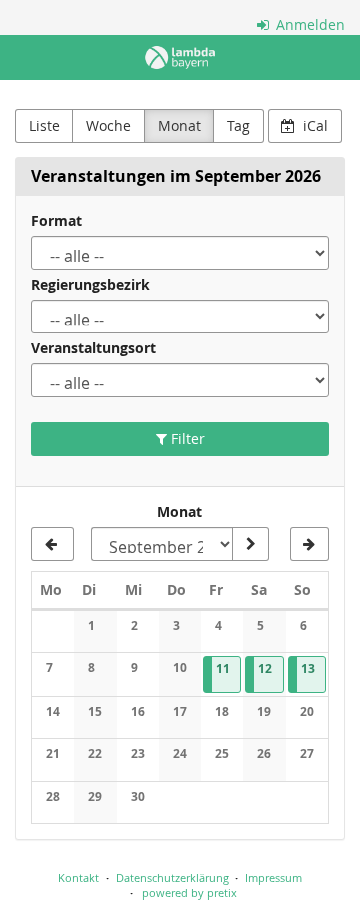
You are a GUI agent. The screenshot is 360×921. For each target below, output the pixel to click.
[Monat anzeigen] (250, 544)
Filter (186, 438)
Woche (108, 125)
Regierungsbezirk (90, 284)
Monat (179, 125)
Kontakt (78, 877)
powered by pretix (189, 892)
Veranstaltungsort (93, 347)
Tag (238, 125)
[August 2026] (52, 544)
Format (56, 220)
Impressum (273, 877)
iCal (313, 125)
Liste (44, 125)
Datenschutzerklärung (172, 877)
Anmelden (308, 24)
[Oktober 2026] (309, 544)
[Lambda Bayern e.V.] (180, 57)
